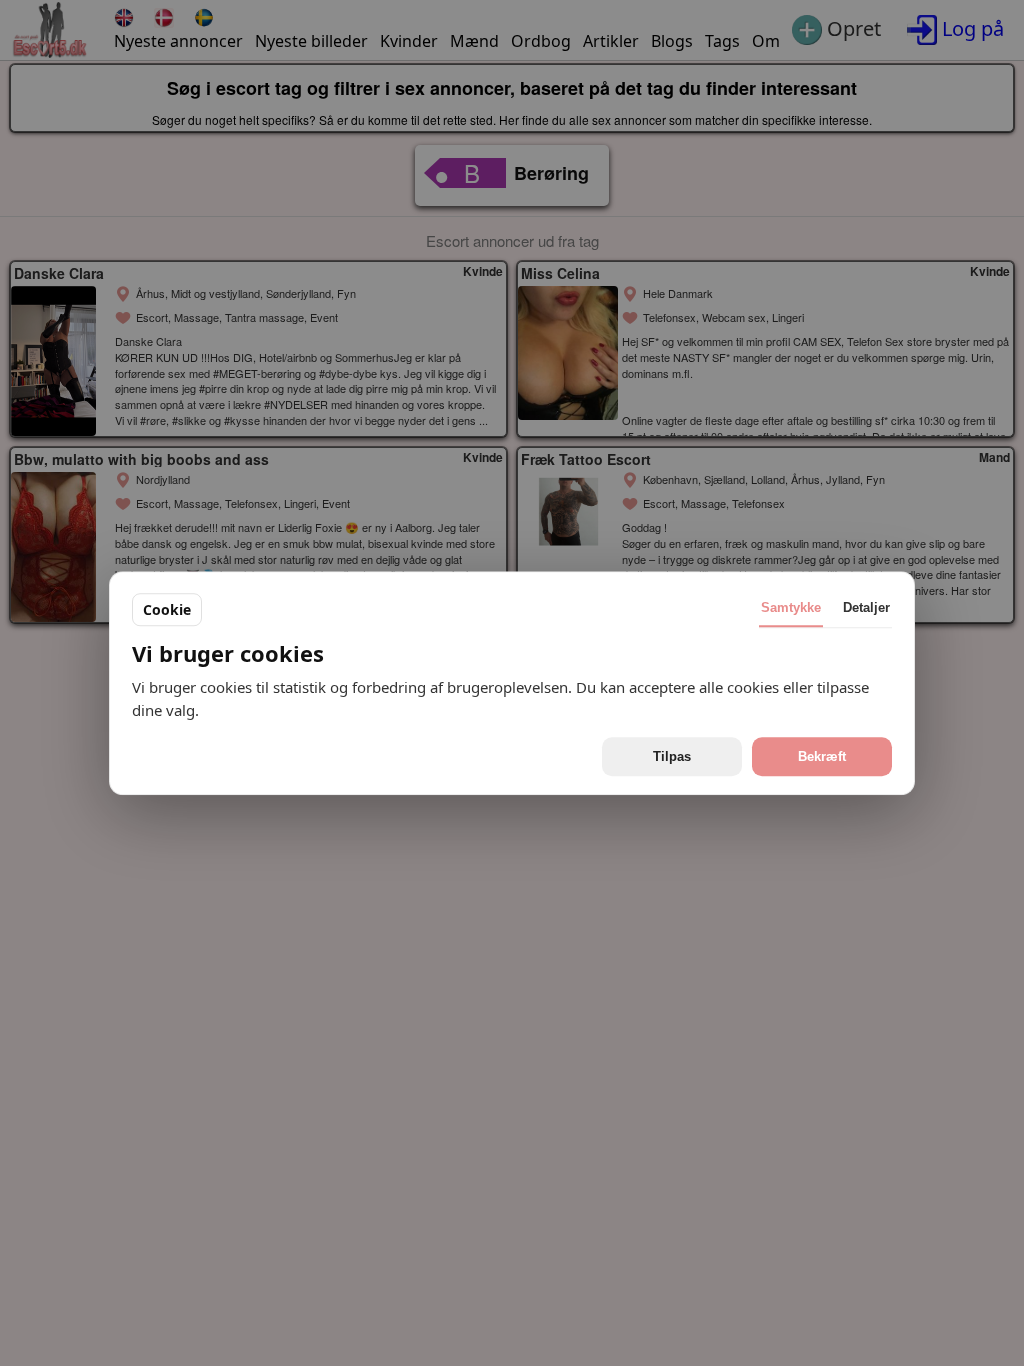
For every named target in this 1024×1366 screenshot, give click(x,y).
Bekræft (822, 756)
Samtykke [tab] (791, 607)
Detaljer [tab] (866, 607)
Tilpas (672, 756)
